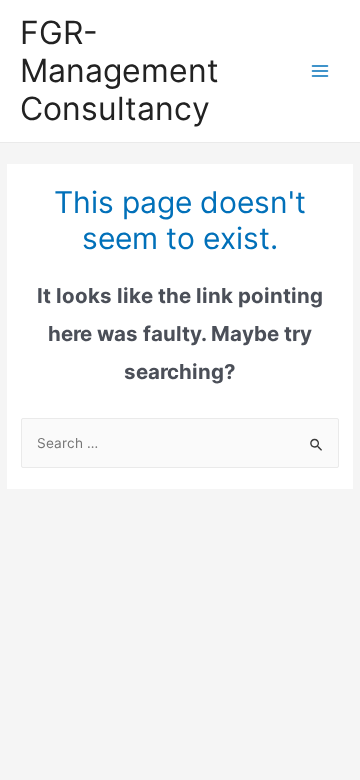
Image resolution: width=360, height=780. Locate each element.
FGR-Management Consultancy (119, 71)
